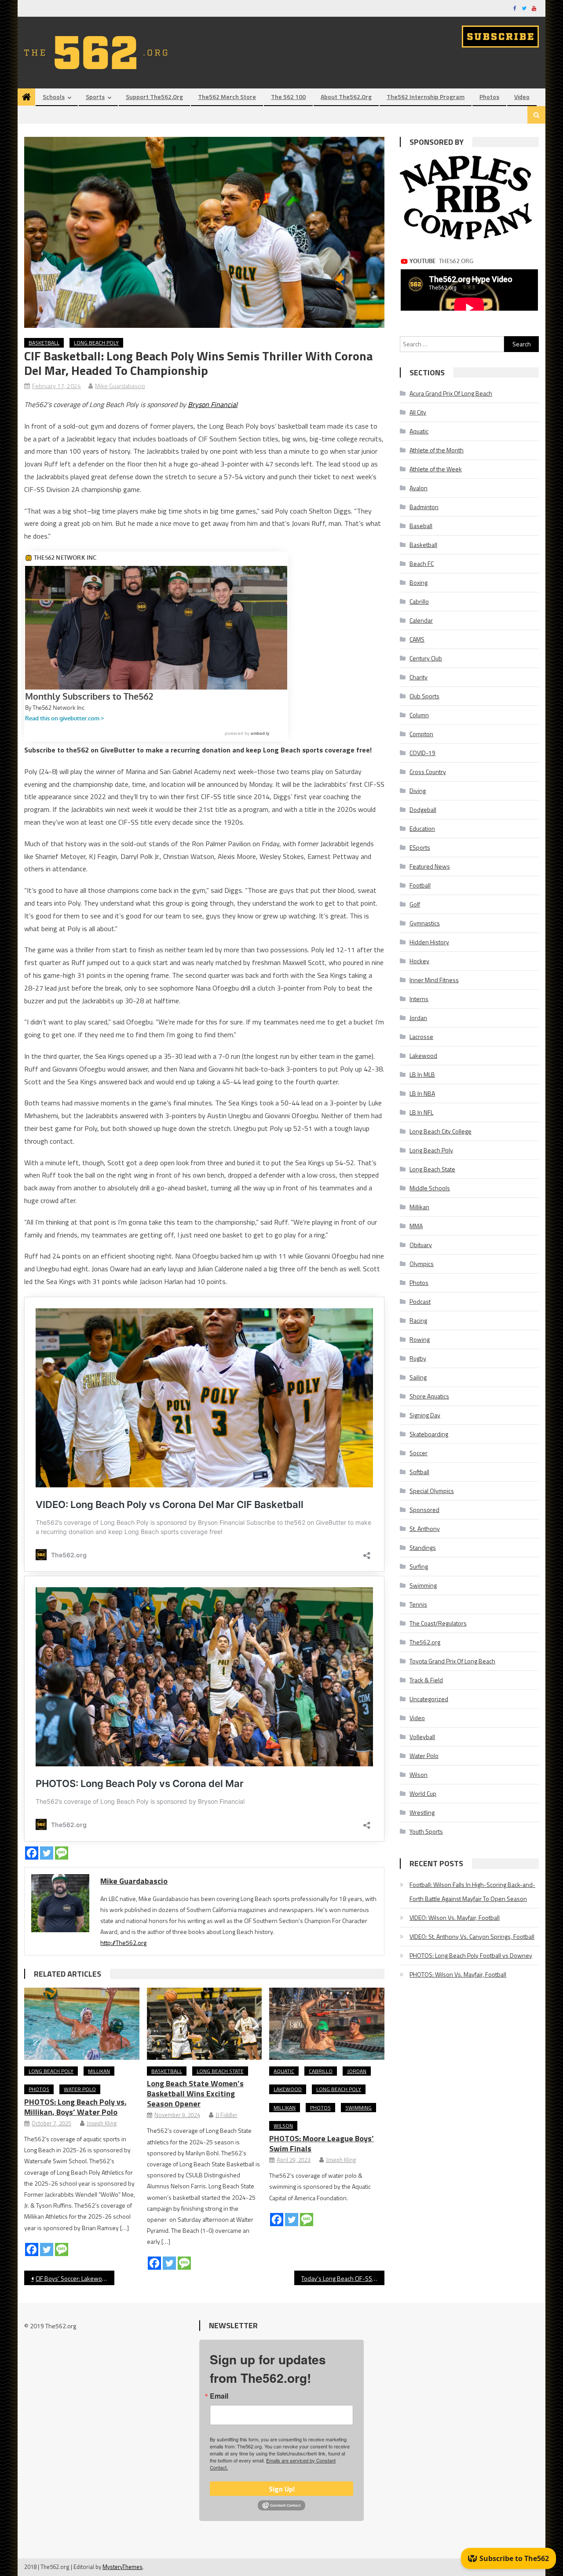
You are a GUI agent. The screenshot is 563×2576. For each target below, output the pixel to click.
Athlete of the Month (437, 450)
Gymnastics (425, 923)
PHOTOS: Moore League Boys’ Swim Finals (322, 2143)
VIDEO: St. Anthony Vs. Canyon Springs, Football (472, 1936)
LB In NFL (421, 1112)
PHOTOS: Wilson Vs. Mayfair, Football (458, 1974)
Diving (418, 791)
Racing (418, 1320)
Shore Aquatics (429, 1396)
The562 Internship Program (426, 97)
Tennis (418, 1604)
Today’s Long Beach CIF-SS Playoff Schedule (343, 2278)
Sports (95, 97)
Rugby (418, 1358)
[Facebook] (32, 1853)
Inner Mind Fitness (434, 980)
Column (419, 715)
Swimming (358, 2108)
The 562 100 (288, 97)
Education (422, 828)
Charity (419, 677)
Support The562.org (154, 97)
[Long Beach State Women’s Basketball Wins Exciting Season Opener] (205, 2024)
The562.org (425, 1642)
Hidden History (429, 942)
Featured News (430, 866)
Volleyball (422, 1737)
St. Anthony (425, 1528)
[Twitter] (47, 1853)
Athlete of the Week (436, 469)
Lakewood (288, 2089)
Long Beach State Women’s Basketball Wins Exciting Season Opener (195, 2093)
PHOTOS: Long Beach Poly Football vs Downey (471, 1955)
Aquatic (284, 2071)
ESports (420, 847)
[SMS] (62, 1853)
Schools (54, 97)
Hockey (419, 961)
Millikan (99, 2071)
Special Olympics (432, 1491)
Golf (415, 904)
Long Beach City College (441, 1131)
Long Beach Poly (96, 343)
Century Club (426, 658)
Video (522, 97)
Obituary (421, 1245)
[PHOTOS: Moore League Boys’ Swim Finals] (327, 2024)
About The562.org (346, 97)
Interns (419, 999)
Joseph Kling (102, 2123)
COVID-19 (422, 753)
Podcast (420, 1301)
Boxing (419, 582)
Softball (419, 1472)
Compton (421, 734)
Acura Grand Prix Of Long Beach (451, 393)
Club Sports (424, 696)
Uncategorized (429, 1699)
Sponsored (424, 1510)
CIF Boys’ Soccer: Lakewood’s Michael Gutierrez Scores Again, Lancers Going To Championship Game (75, 2278)
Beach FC (422, 563)
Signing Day (425, 1415)
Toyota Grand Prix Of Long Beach (452, 1661)
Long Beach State (220, 2071)
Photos (489, 97)
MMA (416, 1226)
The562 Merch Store (227, 97)
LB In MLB (422, 1074)
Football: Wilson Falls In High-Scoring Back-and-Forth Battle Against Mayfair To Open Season (472, 1892)
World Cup (423, 1793)
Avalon (419, 488)
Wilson (283, 2126)
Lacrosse (421, 1037)
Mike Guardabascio (120, 386)
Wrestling (422, 1812)
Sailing (418, 1377)
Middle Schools (430, 1188)
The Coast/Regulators (438, 1623)
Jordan (357, 2071)
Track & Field (426, 1680)
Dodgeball (423, 809)
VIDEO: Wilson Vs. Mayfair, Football (455, 1917)
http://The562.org (123, 1943)
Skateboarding (429, 1434)
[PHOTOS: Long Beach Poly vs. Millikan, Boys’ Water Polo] (82, 2024)
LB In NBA (422, 1093)
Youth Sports (426, 1831)
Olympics (422, 1264)
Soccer (419, 1453)
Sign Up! (282, 2489)
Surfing (419, 1566)
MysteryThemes (122, 2567)
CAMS (417, 639)
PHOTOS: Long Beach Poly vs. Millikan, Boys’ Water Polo (75, 2107)
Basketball (44, 343)
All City (418, 412)
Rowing (420, 1339)
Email (219, 2396)
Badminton (424, 507)
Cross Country (428, 772)
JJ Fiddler (227, 2115)
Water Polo (80, 2089)
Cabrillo (321, 2071)
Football (420, 885)
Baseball (421, 526)
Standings (423, 1547)
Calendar (421, 620)
